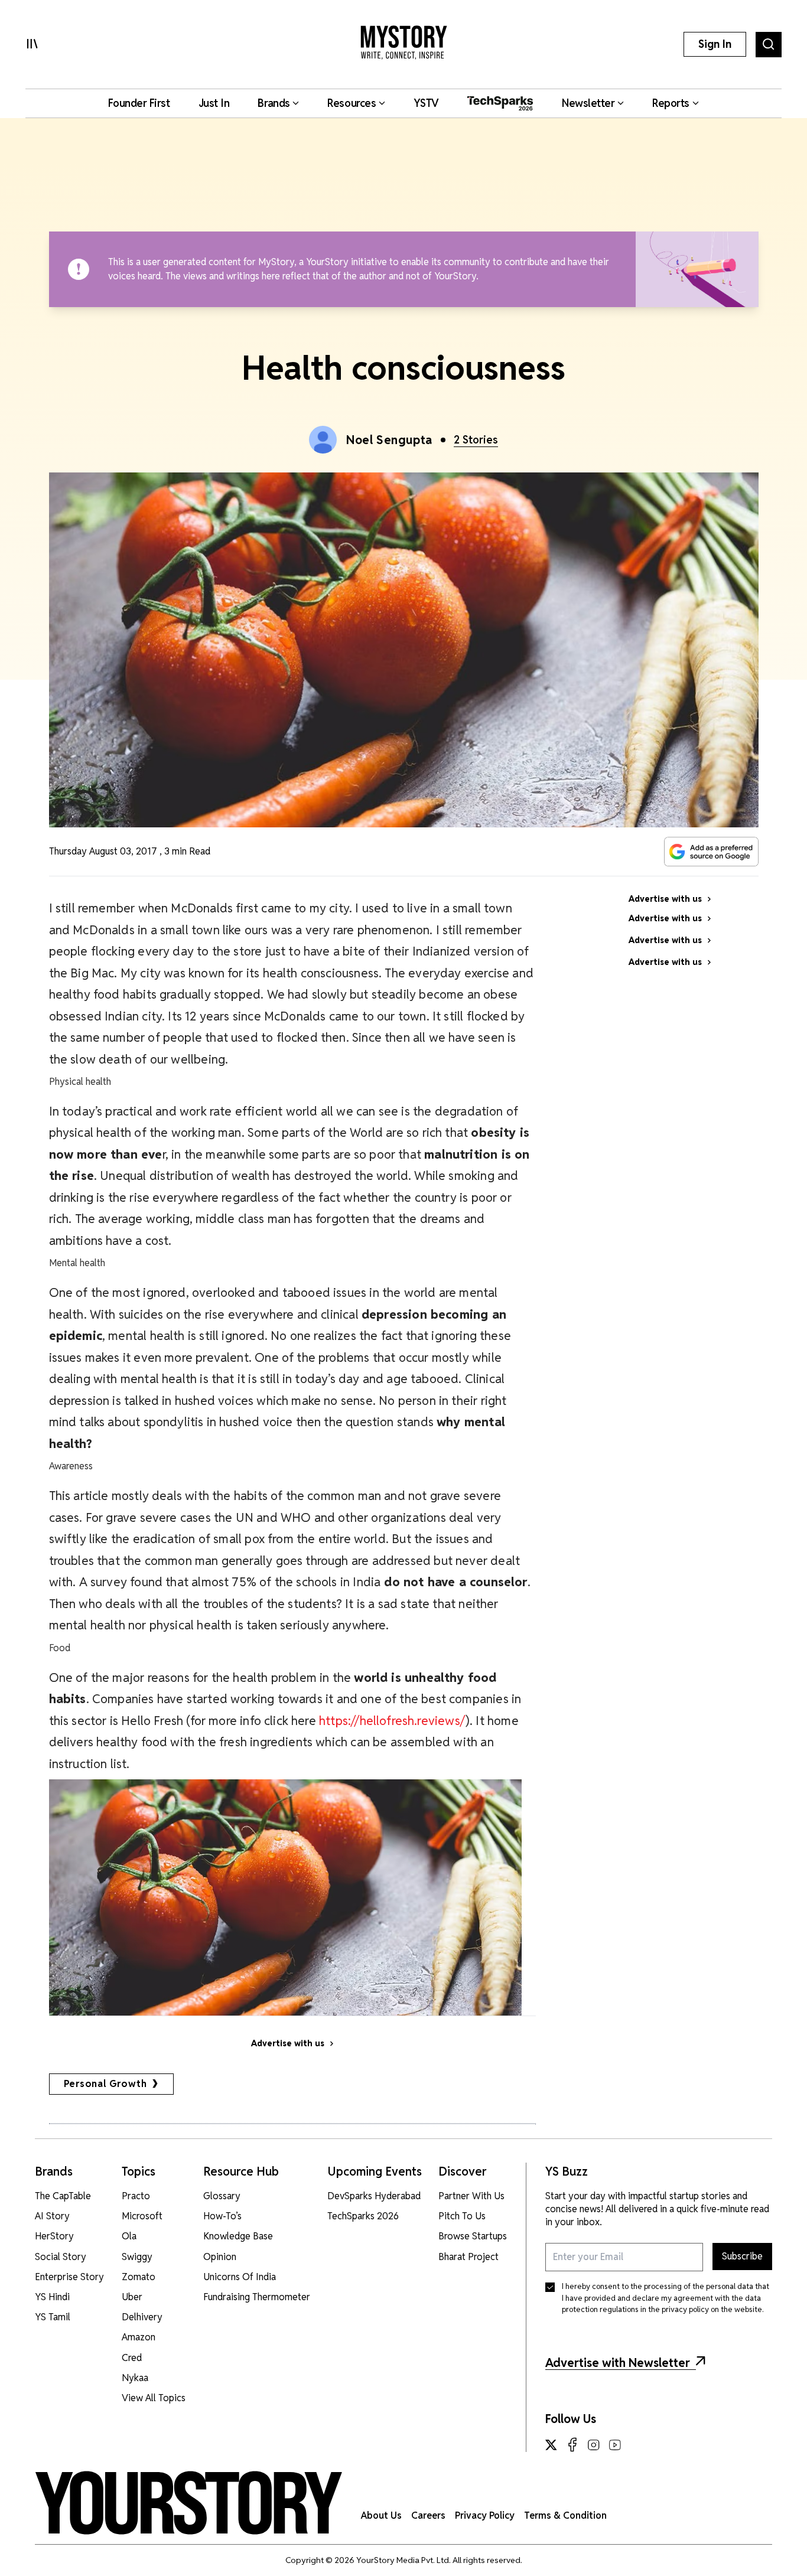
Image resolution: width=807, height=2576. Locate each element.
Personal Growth (105, 2084)
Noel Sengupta (389, 440)
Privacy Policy (485, 2515)
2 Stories (476, 440)
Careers (428, 2515)
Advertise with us (288, 2043)
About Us (381, 2515)
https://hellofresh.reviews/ (392, 1721)
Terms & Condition (565, 2515)
